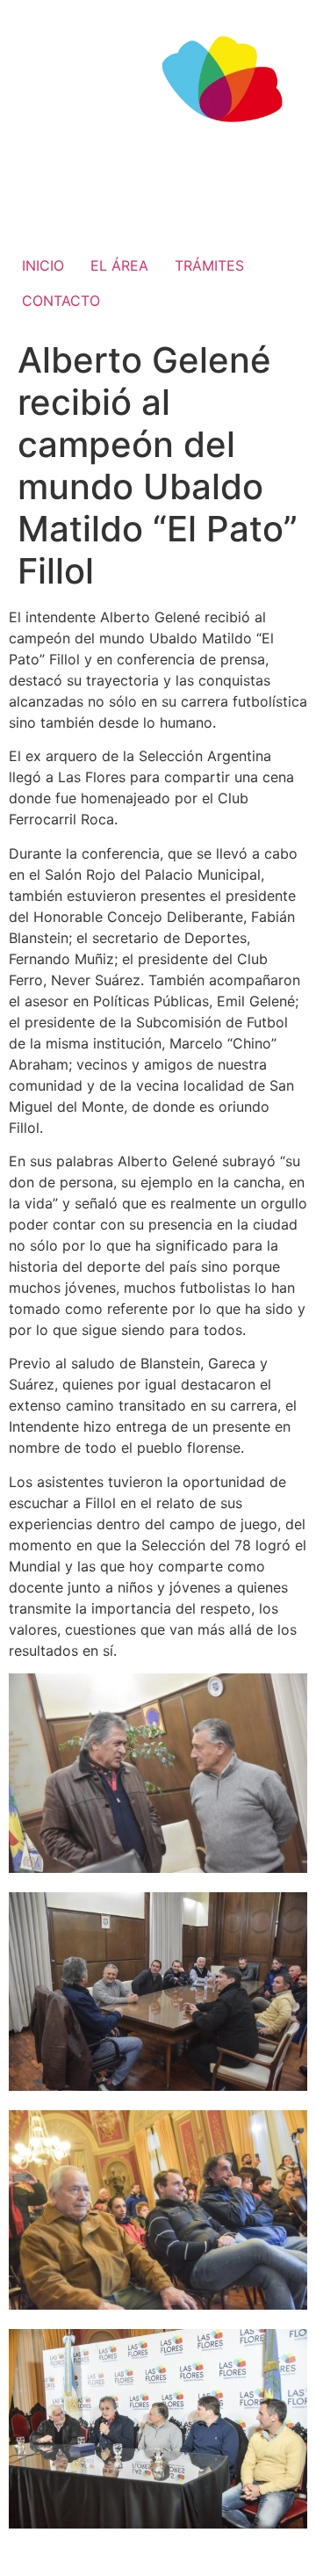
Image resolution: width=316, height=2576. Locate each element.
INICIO (43, 265)
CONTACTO (61, 301)
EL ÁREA (119, 265)
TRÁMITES (209, 265)
